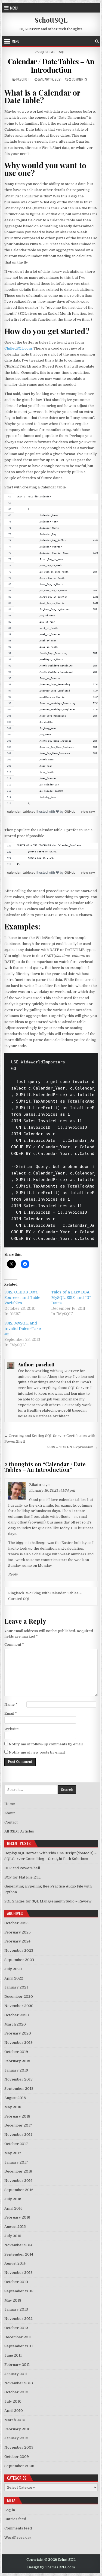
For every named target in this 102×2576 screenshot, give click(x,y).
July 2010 (13, 2401)
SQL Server (47, 52)
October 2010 (16, 2392)
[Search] (97, 41)
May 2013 (13, 2300)
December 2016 (18, 2171)
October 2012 (16, 2328)
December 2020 (19, 1997)
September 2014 (19, 2254)
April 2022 (14, 1978)
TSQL (61, 52)
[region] (51, 650)
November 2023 (19, 1951)
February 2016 (17, 2217)
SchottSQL (51, 20)
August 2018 (15, 2098)
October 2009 (17, 2457)
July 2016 (13, 2199)
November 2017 (18, 2135)
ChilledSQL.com (18, 348)
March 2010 (15, 2420)
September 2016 (19, 2190)
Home (10, 1804)
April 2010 (14, 2411)
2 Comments (78, 79)
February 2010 (17, 2429)
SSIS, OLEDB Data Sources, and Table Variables (22, 1298)
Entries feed (15, 2519)
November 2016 (18, 2181)
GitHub (70, 811)
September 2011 (19, 2346)
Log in (10, 2510)
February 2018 (17, 2116)
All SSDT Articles (19, 1831)
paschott (24, 79)
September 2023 (19, 1960)
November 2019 (18, 2043)
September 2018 (19, 2089)
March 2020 (15, 2024)
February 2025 (18, 1932)
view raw (88, 811)
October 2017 (16, 2144)
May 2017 (13, 2153)
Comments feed (18, 2528)
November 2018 (18, 2079)
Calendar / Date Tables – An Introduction (51, 66)
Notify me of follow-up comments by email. (46, 1744)
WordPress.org (18, 2537)
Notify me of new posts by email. (37, 1752)
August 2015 (15, 2227)
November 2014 (18, 2245)
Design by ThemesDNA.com (51, 2567)
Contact (11, 1822)
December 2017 (18, 2125)
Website (12, 1729)
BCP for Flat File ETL (22, 1877)
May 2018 (13, 2107)
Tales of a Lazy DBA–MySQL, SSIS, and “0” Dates (72, 1298)
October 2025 (16, 1923)
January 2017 (16, 2162)
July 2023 (13, 1969)
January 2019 (16, 2070)
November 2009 (19, 2447)
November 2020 (19, 2006)
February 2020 (18, 2033)
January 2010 (16, 2438)
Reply (13, 1574)
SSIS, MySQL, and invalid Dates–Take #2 (23, 1329)
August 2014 (15, 2263)
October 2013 (16, 2282)
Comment (14, 1645)
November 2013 (18, 2273)
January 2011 (16, 2374)
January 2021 (16, 1987)
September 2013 (19, 2291)
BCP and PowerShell (22, 1868)
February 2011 (17, 2365)
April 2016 (13, 2208)
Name (11, 1704)
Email (11, 1713)
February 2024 (17, 1941)
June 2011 (13, 2355)
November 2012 (18, 2319)
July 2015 (13, 2236)
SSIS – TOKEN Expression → (72, 1447)
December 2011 (18, 2337)
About (10, 1813)
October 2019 (16, 2052)
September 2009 (19, 2466)
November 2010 (19, 2383)
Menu (14, 8)
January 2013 (16, 2309)
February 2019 (17, 2061)
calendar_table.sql (22, 811)
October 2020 (17, 2015)
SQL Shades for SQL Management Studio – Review (48, 1901)
